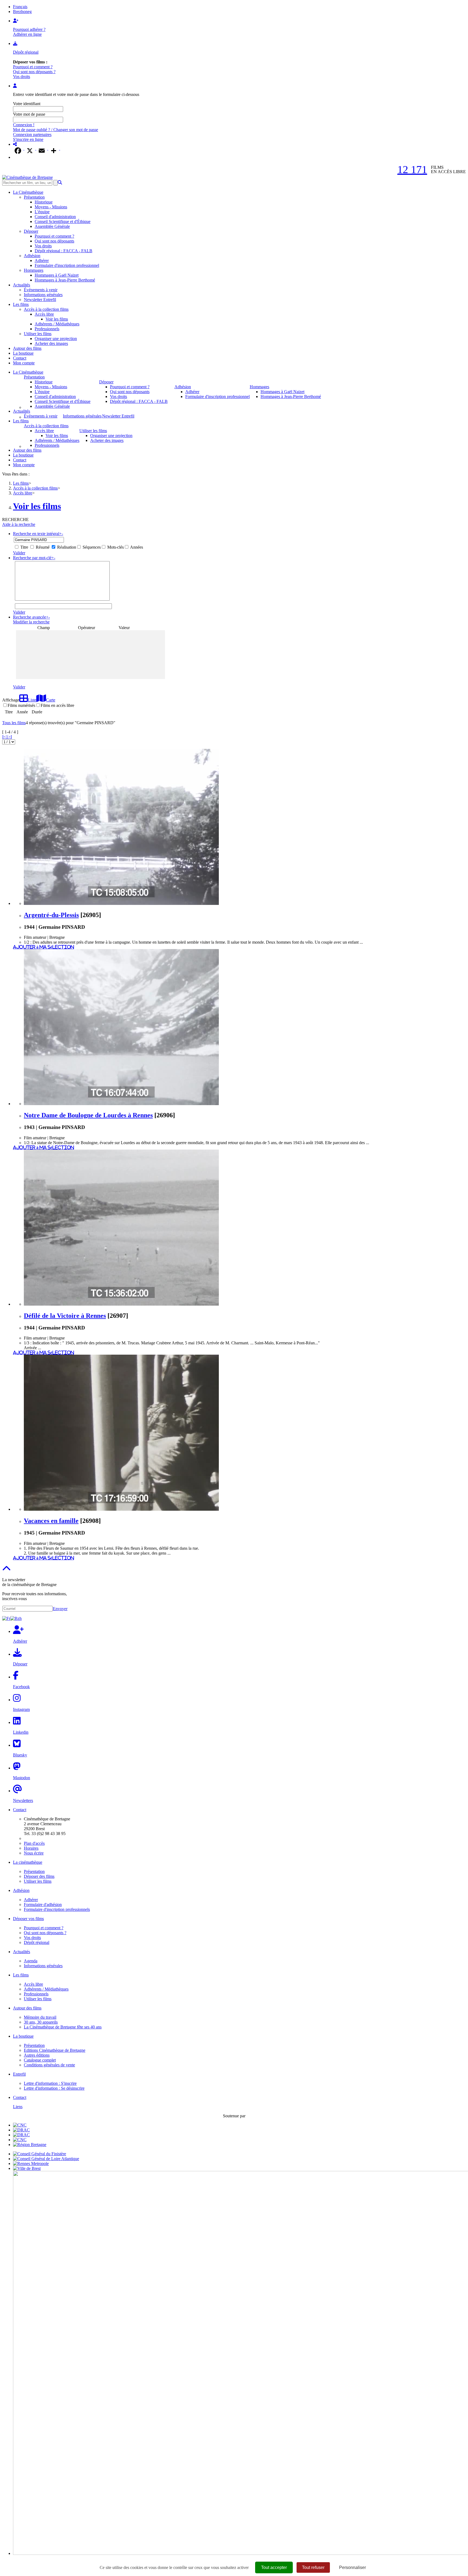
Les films (21, 304)
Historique (44, 202)
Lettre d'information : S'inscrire (50, 2083)
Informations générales (43, 295)
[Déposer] (15, 43)
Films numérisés (21, 705)
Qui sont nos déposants (54, 241)
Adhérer (42, 260)
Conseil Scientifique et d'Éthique (63, 221)
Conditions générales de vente (49, 2065)
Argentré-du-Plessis (51, 915)
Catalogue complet (40, 2060)
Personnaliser (352, 2567)
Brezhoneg (22, 12)
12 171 (412, 169)
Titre (24, 547)
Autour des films (27, 348)
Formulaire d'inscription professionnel (67, 265)
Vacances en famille (51, 1521)
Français (20, 7)
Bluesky (20, 1755)
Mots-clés (115, 547)
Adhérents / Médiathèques (57, 324)
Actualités (22, 285)
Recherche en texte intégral (38, 534)
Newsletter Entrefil (40, 300)
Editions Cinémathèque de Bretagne (55, 2050)
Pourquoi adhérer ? (29, 29)
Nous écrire (34, 1853)
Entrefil (19, 2074)
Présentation (34, 197)
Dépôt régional (26, 52)
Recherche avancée (31, 617)
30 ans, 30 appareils (41, 2022)
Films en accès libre (57, 705)
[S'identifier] (15, 86)
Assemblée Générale (52, 226)
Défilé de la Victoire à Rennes (65, 1316)
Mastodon (22, 1778)
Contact (20, 358)
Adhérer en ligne (27, 34)
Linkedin (21, 1732)
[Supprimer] (111, 577)
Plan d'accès (34, 1843)
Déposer (31, 231)
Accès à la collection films (46, 309)
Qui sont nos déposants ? (34, 72)
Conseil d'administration (55, 217)
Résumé (42, 547)
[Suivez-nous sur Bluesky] (17, 1745)
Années (136, 547)
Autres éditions (37, 2055)
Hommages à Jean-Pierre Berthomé (65, 280)
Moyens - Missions (51, 207)
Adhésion (32, 256)
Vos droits (22, 77)
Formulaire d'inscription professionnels (57, 1909)
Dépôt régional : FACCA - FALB (64, 251)
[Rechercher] (60, 182)
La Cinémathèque (28, 192)
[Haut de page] (6, 1570)
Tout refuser (313, 2567)
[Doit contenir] (111, 581)
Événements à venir (41, 290)
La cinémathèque (28, 1862)
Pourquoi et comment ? (33, 67)
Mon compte (24, 363)
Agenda (31, 1961)
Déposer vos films (28, 1919)
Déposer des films (39, 1876)
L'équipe (42, 212)
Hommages (34, 270)
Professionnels (47, 329)
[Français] (6, 1618)
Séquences (91, 547)
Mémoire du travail (40, 2017)
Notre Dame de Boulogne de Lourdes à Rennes (88, 1115)
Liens (18, 2107)
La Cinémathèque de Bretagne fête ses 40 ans (63, 2027)
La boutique (23, 353)
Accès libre (44, 314)
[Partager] (15, 144)
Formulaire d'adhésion (43, 1905)
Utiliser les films (38, 334)
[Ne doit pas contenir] (111, 585)
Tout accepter (274, 2567)
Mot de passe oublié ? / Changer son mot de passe (56, 130)
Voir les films (57, 319)
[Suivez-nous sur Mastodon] (17, 1768)
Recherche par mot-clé (34, 558)
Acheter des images (51, 343)
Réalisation (66, 547)
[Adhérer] (16, 21)
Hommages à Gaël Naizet (57, 275)
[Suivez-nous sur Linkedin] (17, 1722)
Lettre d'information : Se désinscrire (54, 2088)
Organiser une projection (56, 339)
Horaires (31, 1848)
